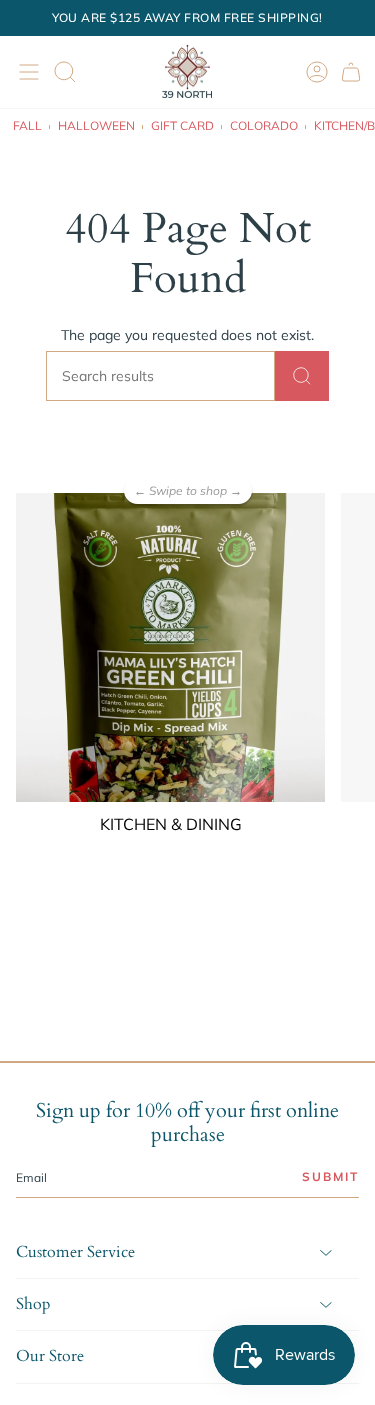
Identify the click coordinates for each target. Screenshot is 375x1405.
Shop (33, 1304)
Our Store (50, 1356)
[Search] (302, 376)
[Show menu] (26, 71)
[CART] (351, 71)
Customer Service (75, 1252)
